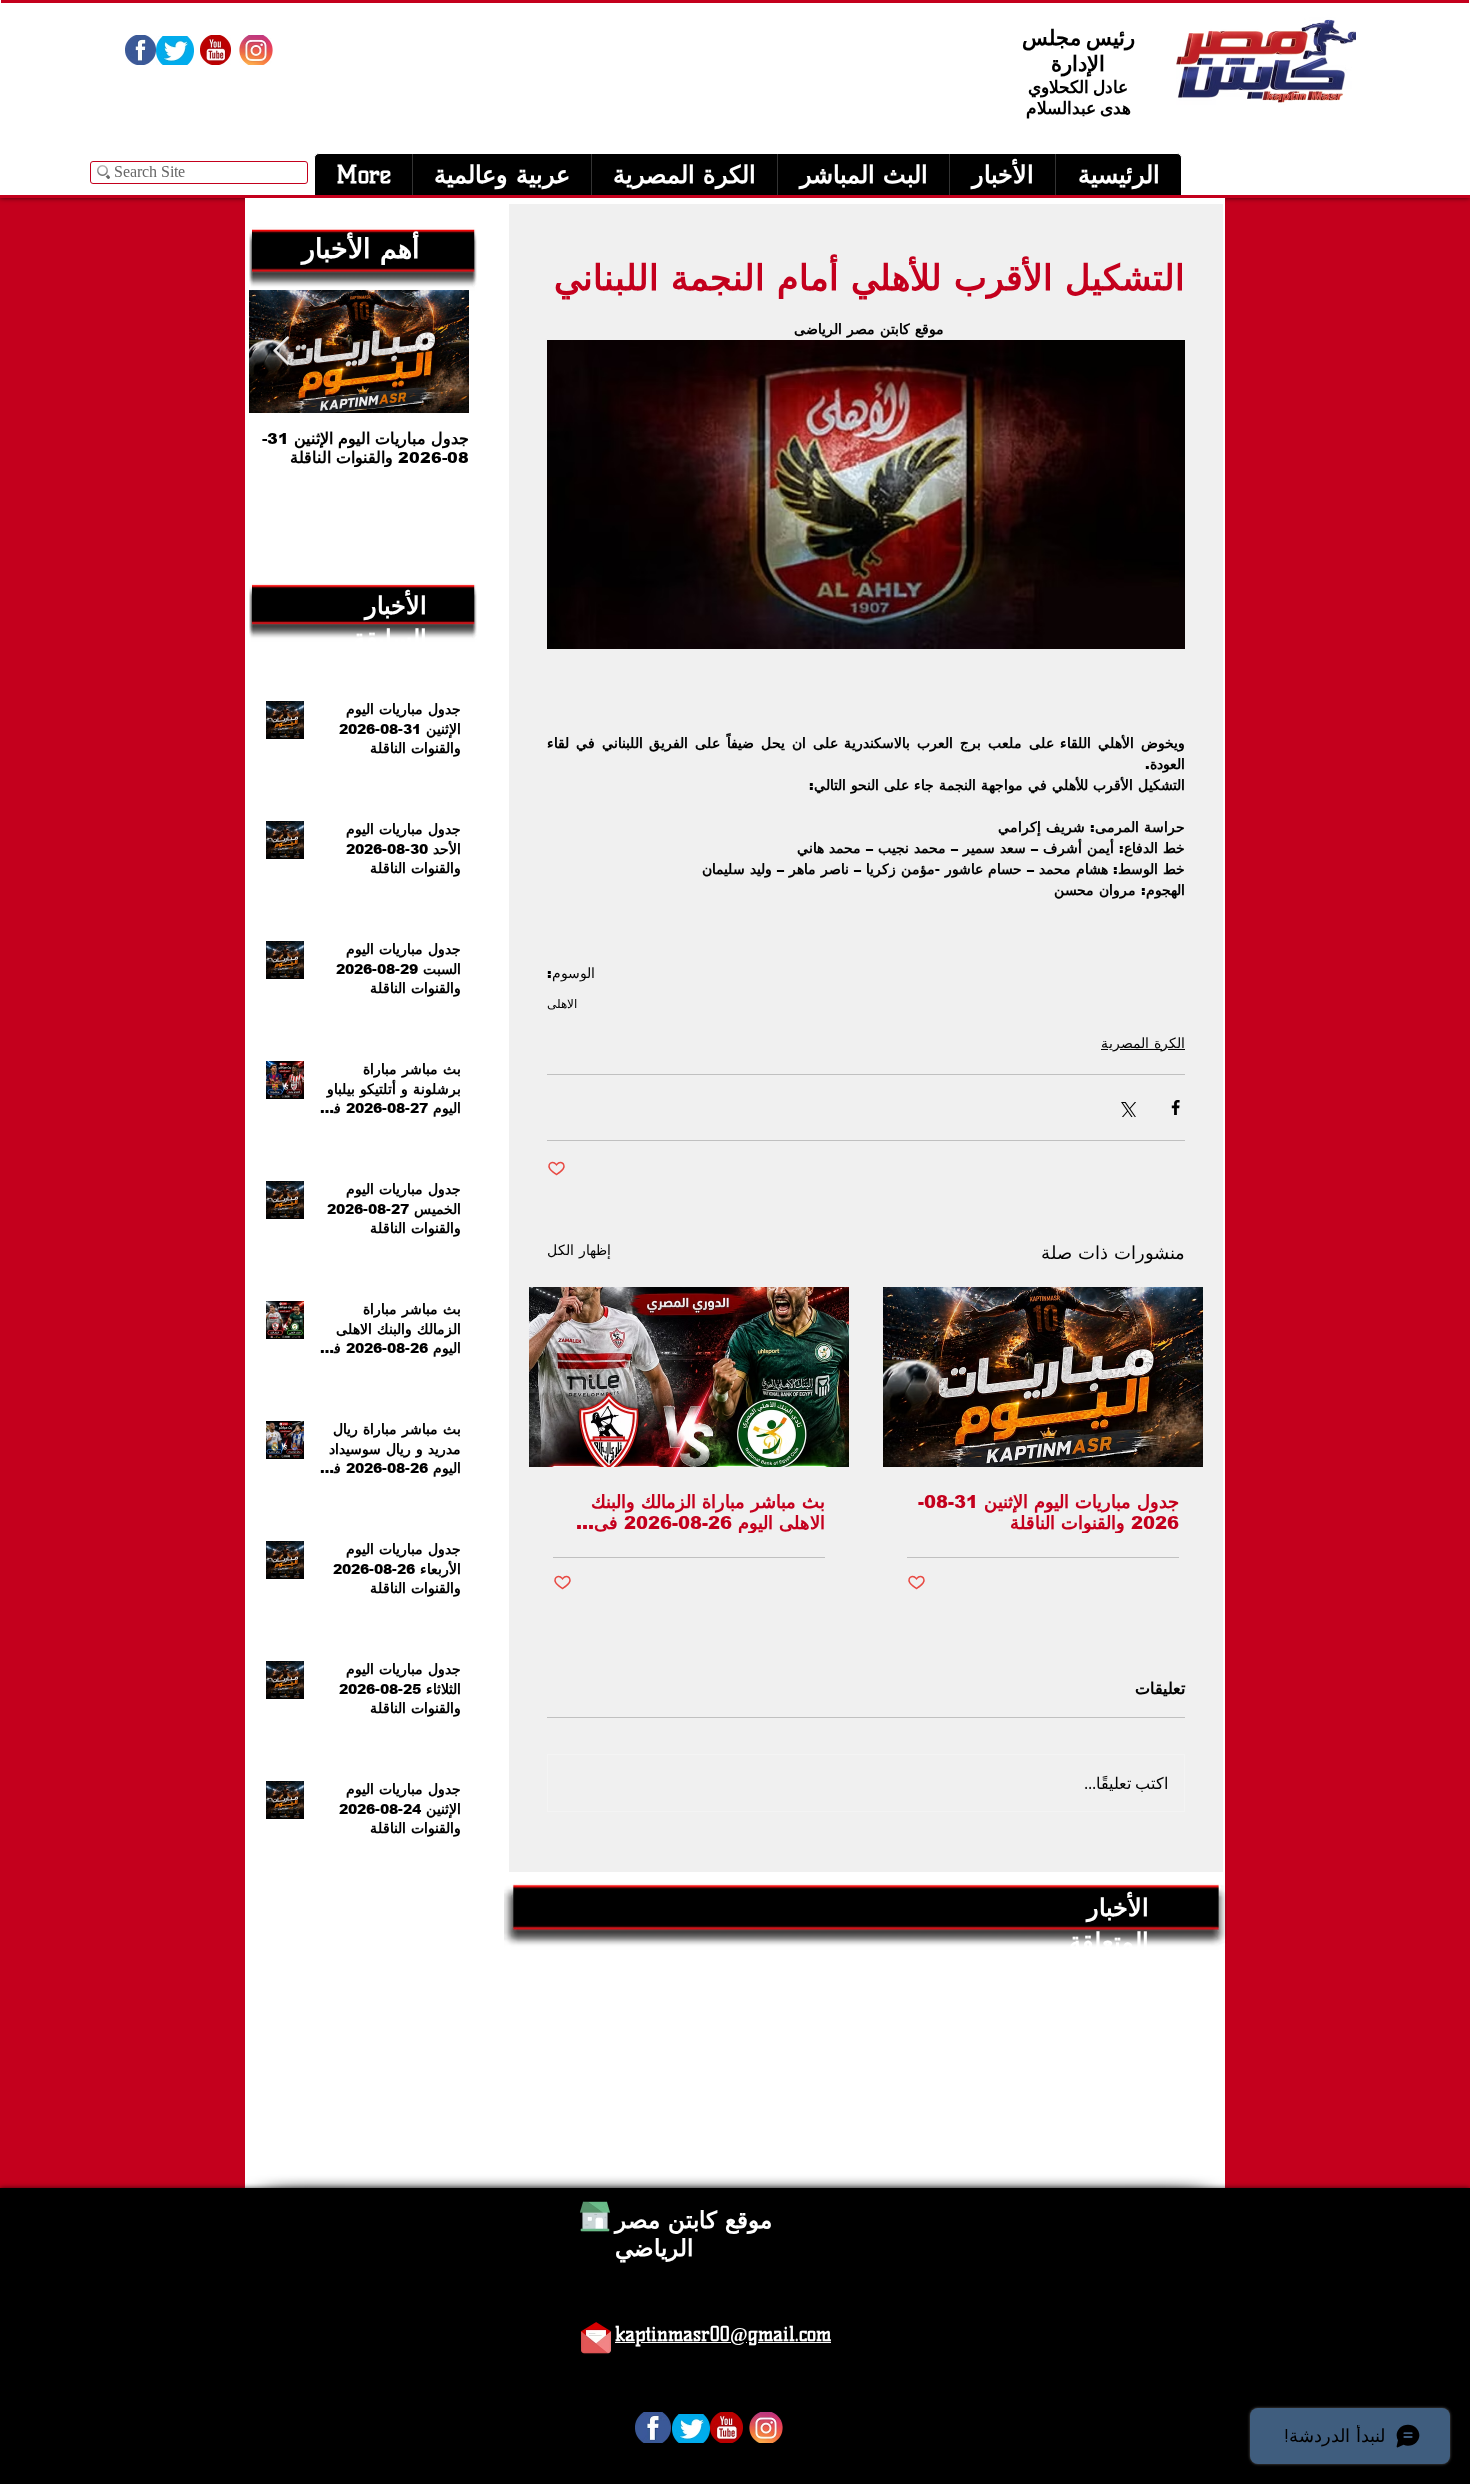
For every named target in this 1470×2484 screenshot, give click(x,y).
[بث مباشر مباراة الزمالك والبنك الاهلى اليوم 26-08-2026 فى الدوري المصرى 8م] (689, 1377)
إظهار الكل (579, 1250)
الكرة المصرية (1143, 1043)
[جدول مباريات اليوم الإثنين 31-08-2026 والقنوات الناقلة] (1043, 1377)
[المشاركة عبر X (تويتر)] (1126, 1107)
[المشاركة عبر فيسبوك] (1175, 1107)
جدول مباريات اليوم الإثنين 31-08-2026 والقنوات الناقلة (1048, 1512)
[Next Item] (281, 351)
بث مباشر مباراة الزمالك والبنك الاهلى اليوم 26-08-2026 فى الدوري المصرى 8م (708, 1512)
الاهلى (562, 1003)
